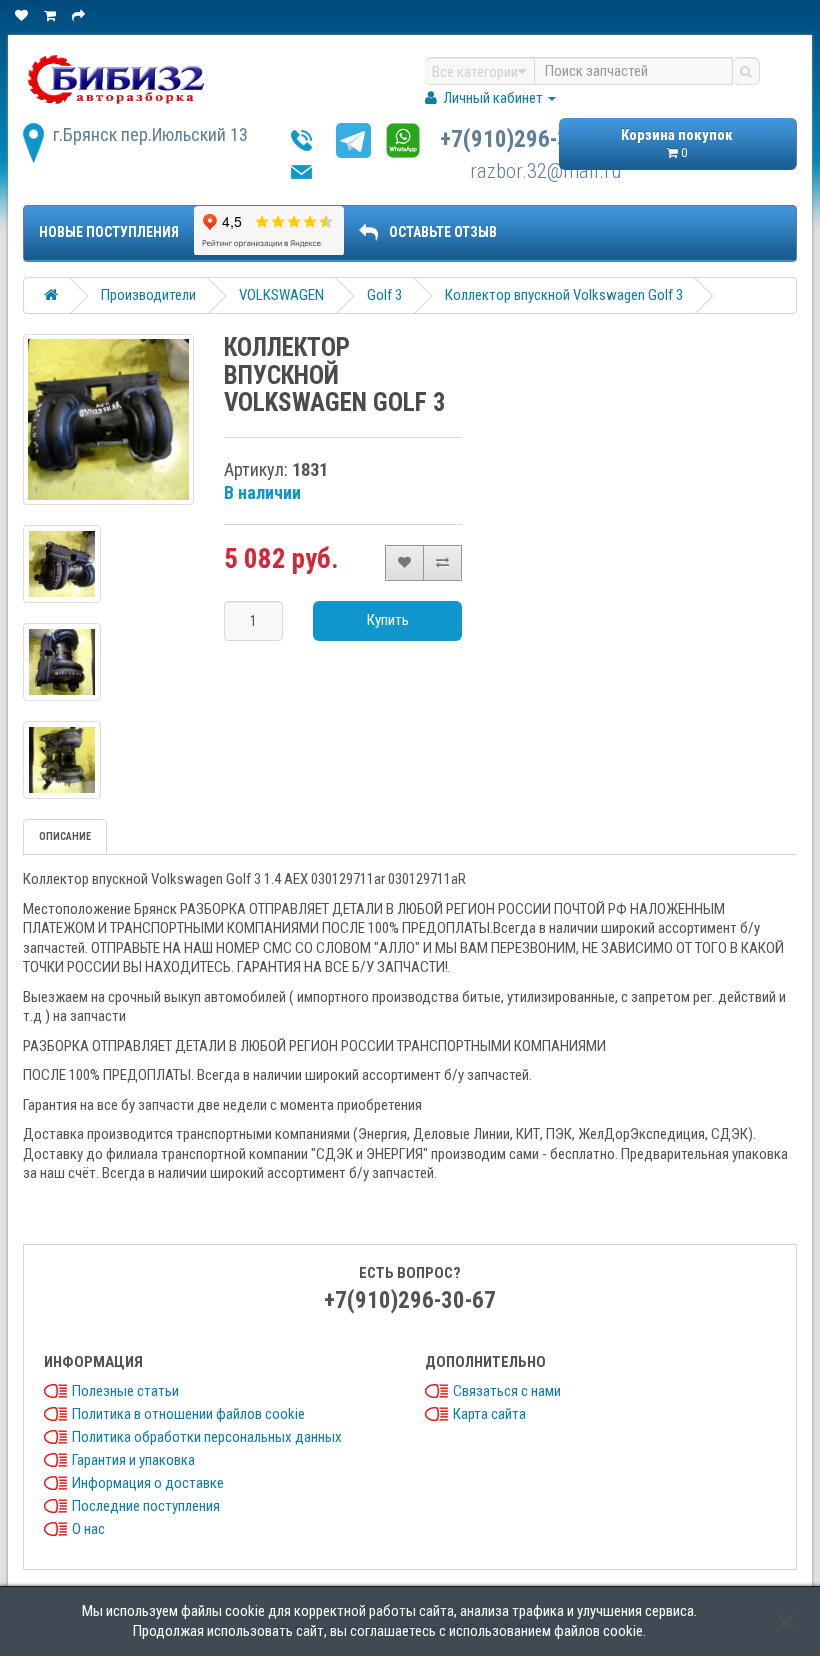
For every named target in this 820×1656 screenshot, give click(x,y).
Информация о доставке (148, 1483)
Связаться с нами (507, 1391)
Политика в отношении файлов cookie (188, 1414)
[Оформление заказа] (80, 15)
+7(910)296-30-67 (526, 139)
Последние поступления (146, 1506)
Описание (65, 836)
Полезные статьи (125, 1391)
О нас (88, 1529)
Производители (148, 295)
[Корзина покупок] (51, 15)
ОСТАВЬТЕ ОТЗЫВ (443, 232)
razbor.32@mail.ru (545, 171)
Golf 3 (384, 295)
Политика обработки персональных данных (207, 1437)
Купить (388, 620)
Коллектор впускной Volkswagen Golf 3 (564, 295)
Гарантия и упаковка (133, 1460)
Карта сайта (489, 1414)
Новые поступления (109, 232)
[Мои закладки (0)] (23, 15)
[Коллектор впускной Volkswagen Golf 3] (108, 419)
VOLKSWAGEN (281, 295)
